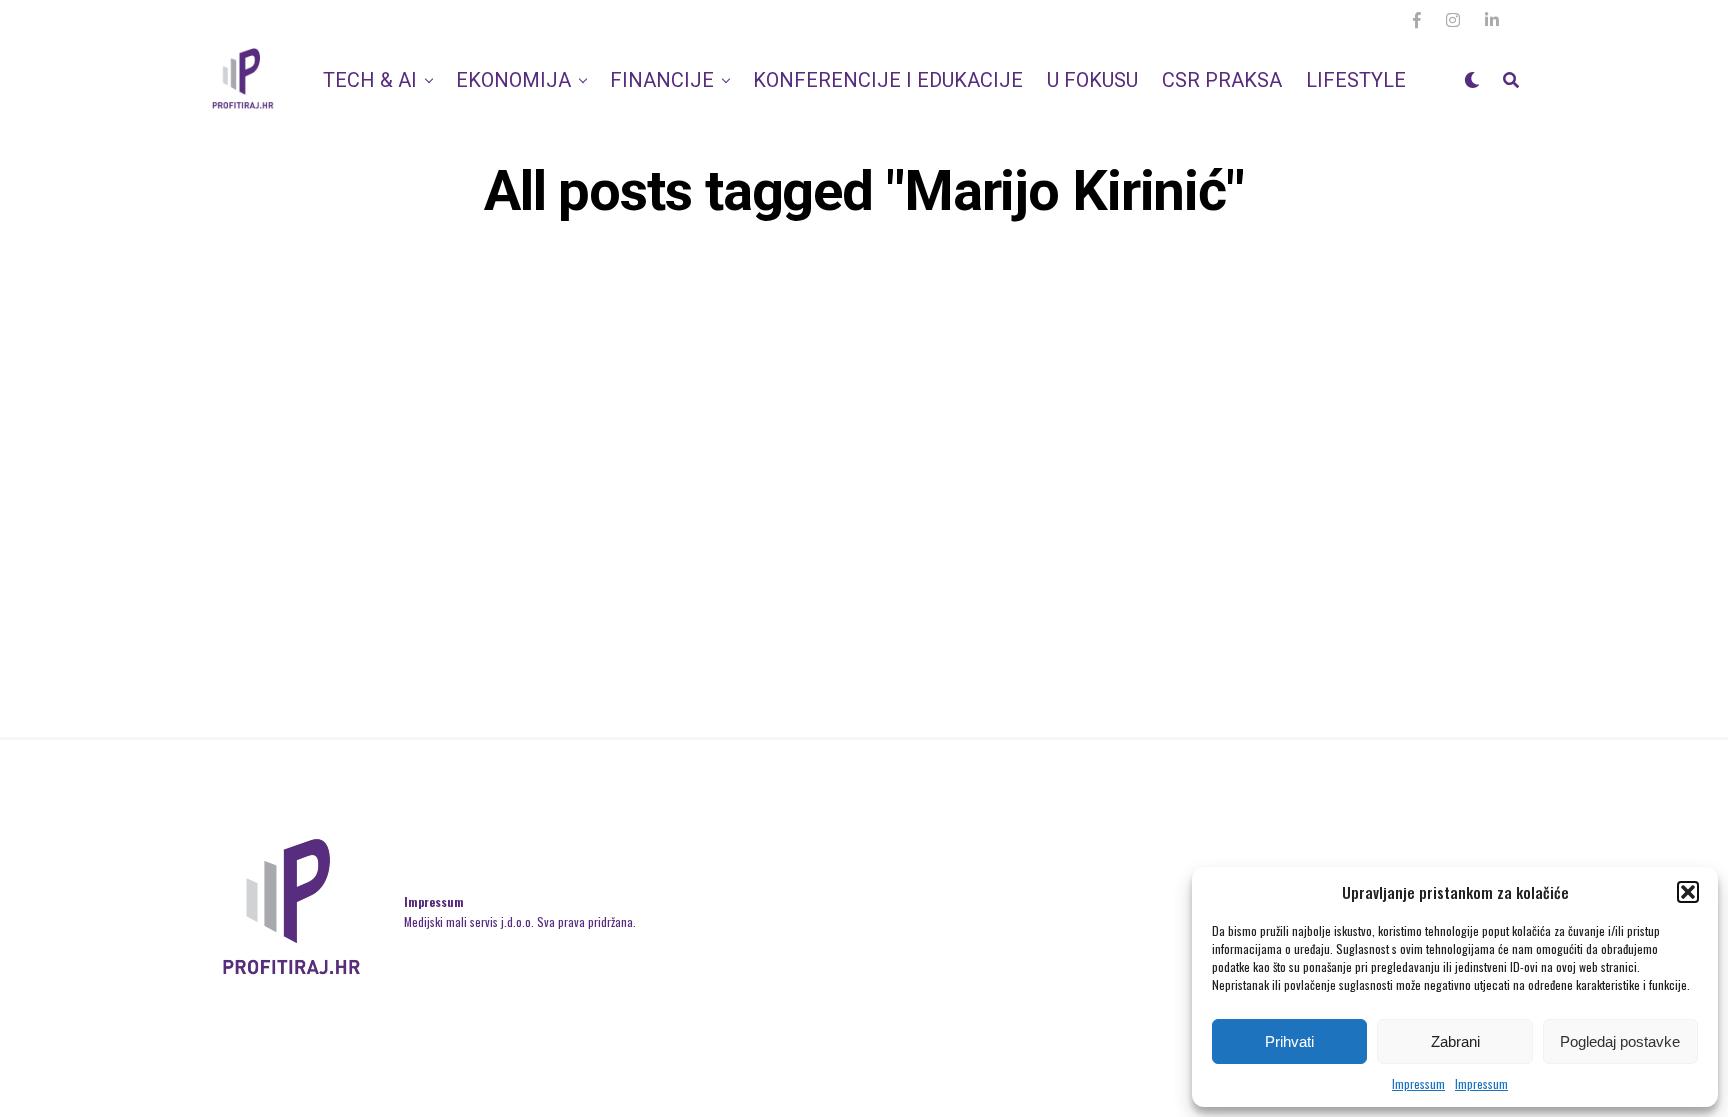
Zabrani (1455, 1041)
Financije (662, 80)
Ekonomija (513, 80)
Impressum (1418, 1083)
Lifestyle (1356, 80)
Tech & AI (370, 80)
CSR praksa (1222, 80)
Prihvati (1289, 1041)
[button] (1688, 892)
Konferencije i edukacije (888, 80)
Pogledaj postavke (1620, 1041)
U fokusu (1092, 80)
